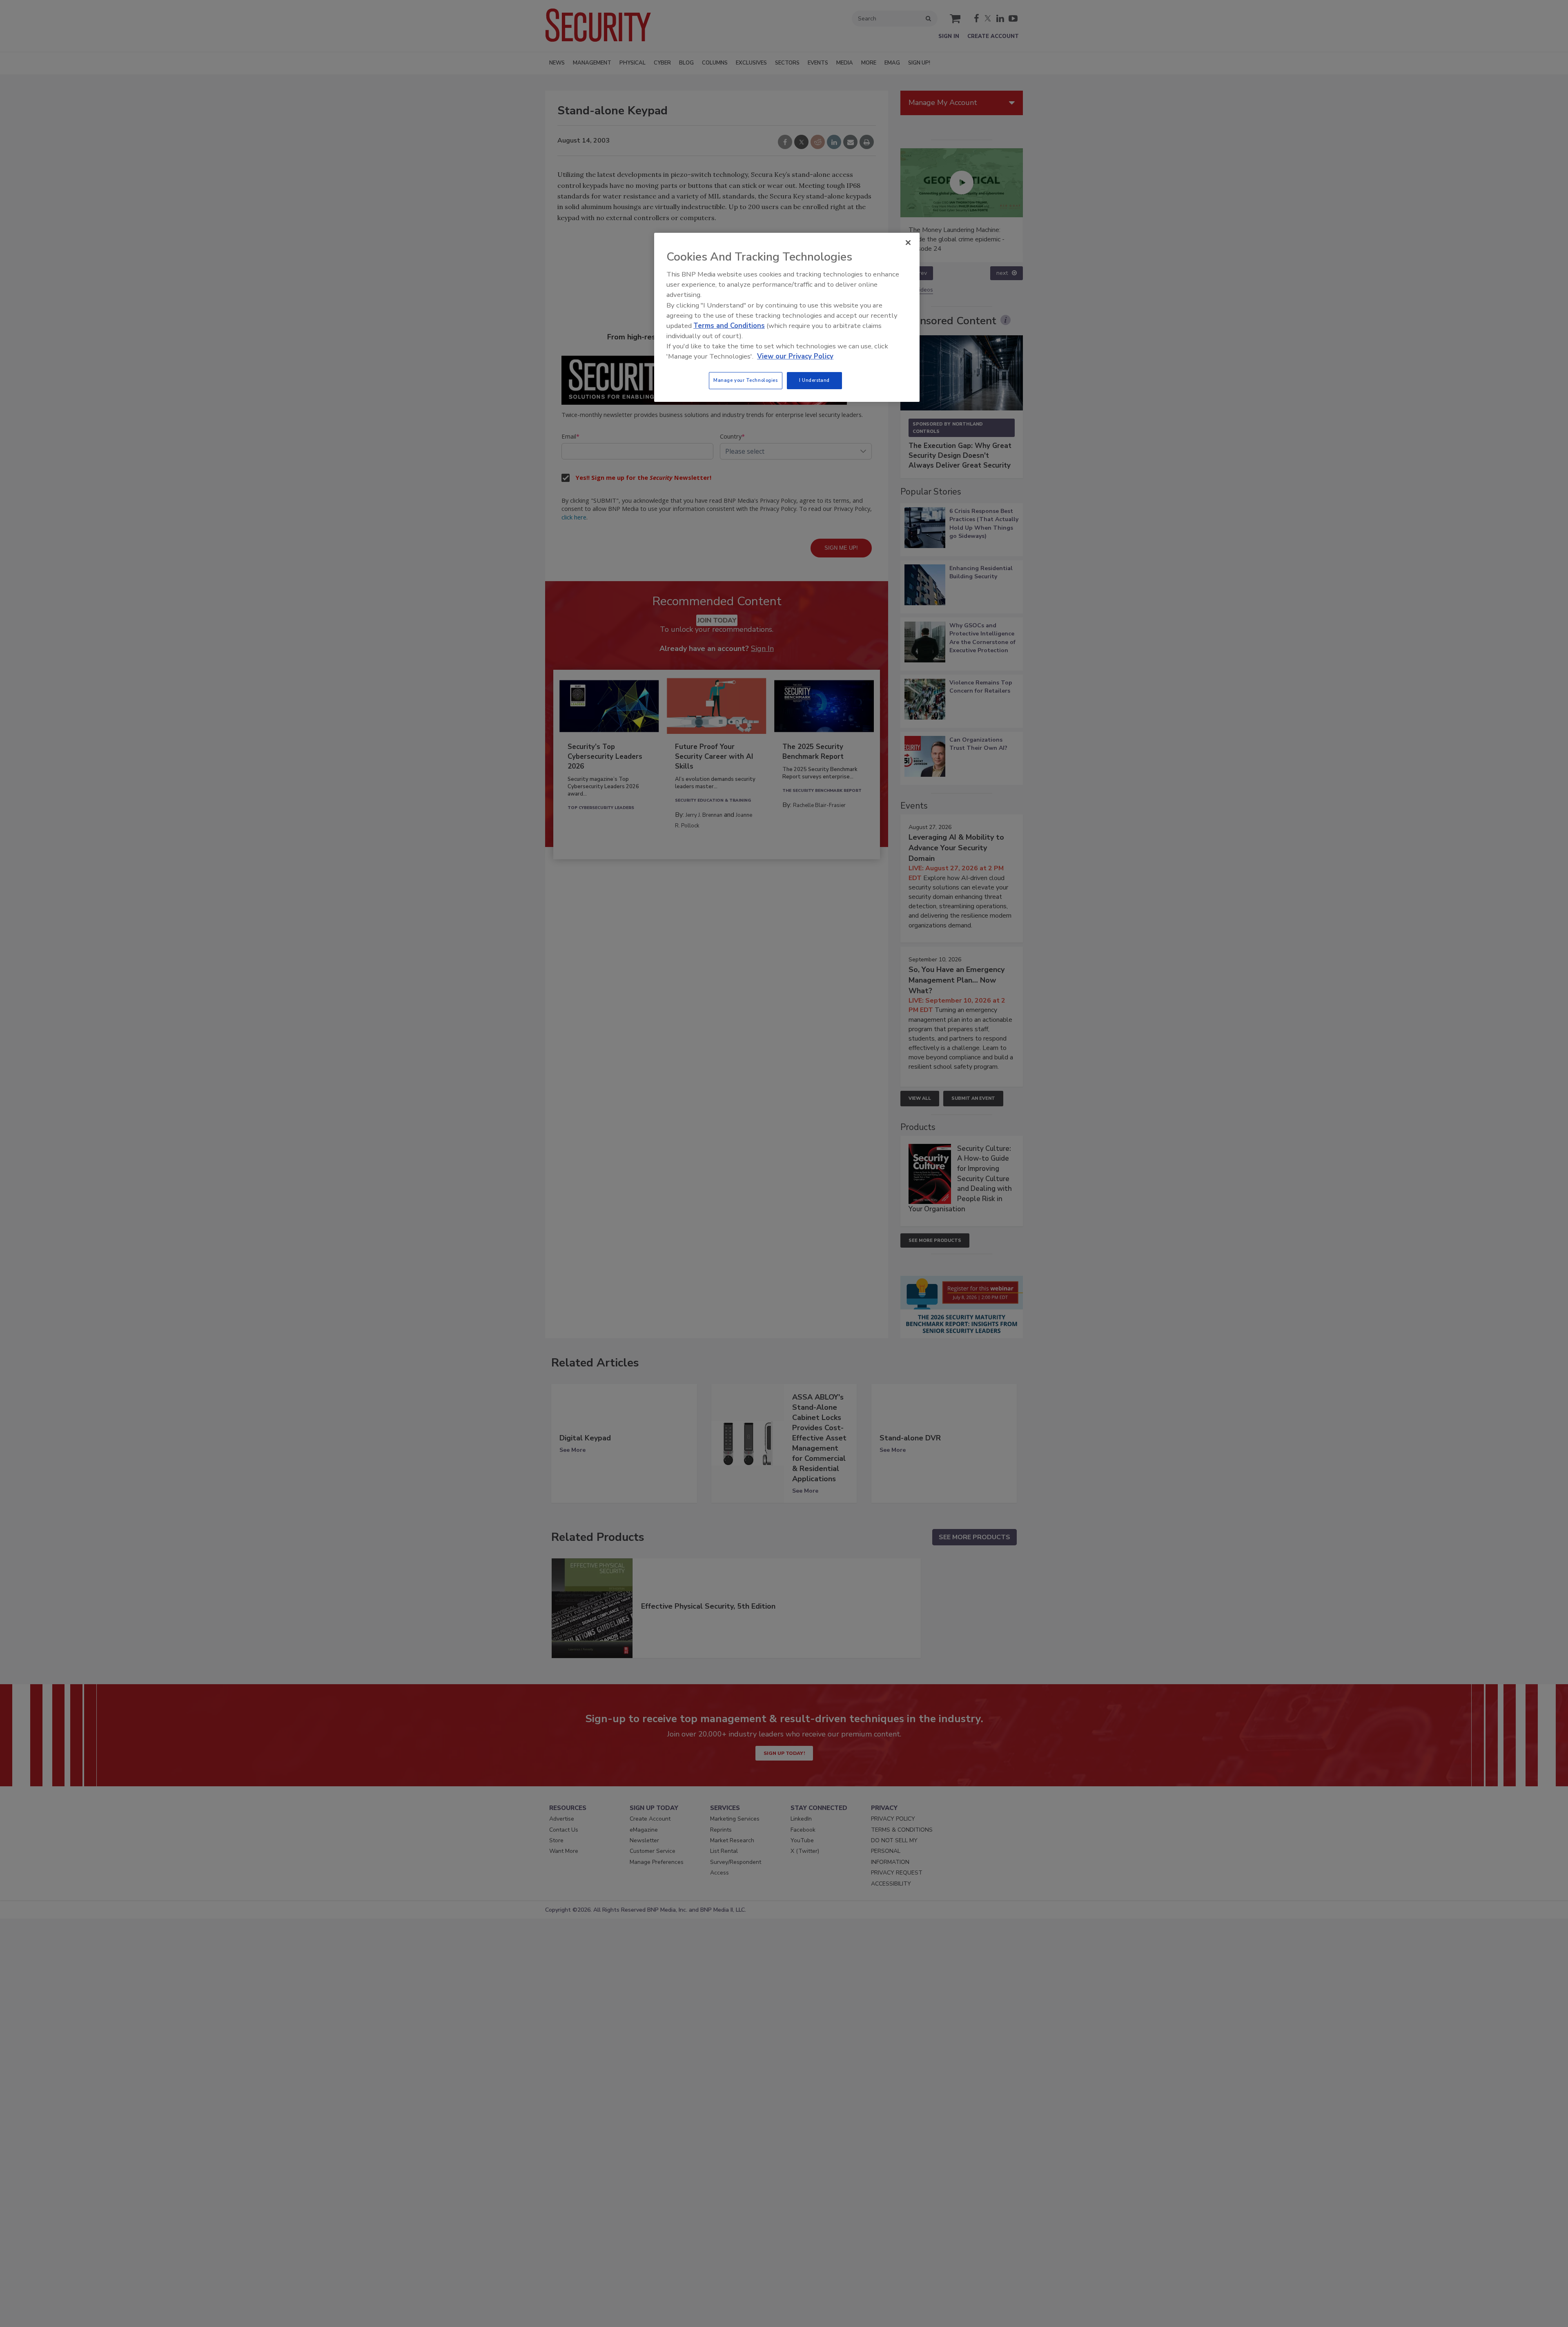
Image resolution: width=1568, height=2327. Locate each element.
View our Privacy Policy (795, 356)
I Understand (814, 380)
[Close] (908, 243)
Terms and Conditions (729, 326)
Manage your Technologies (746, 380)
